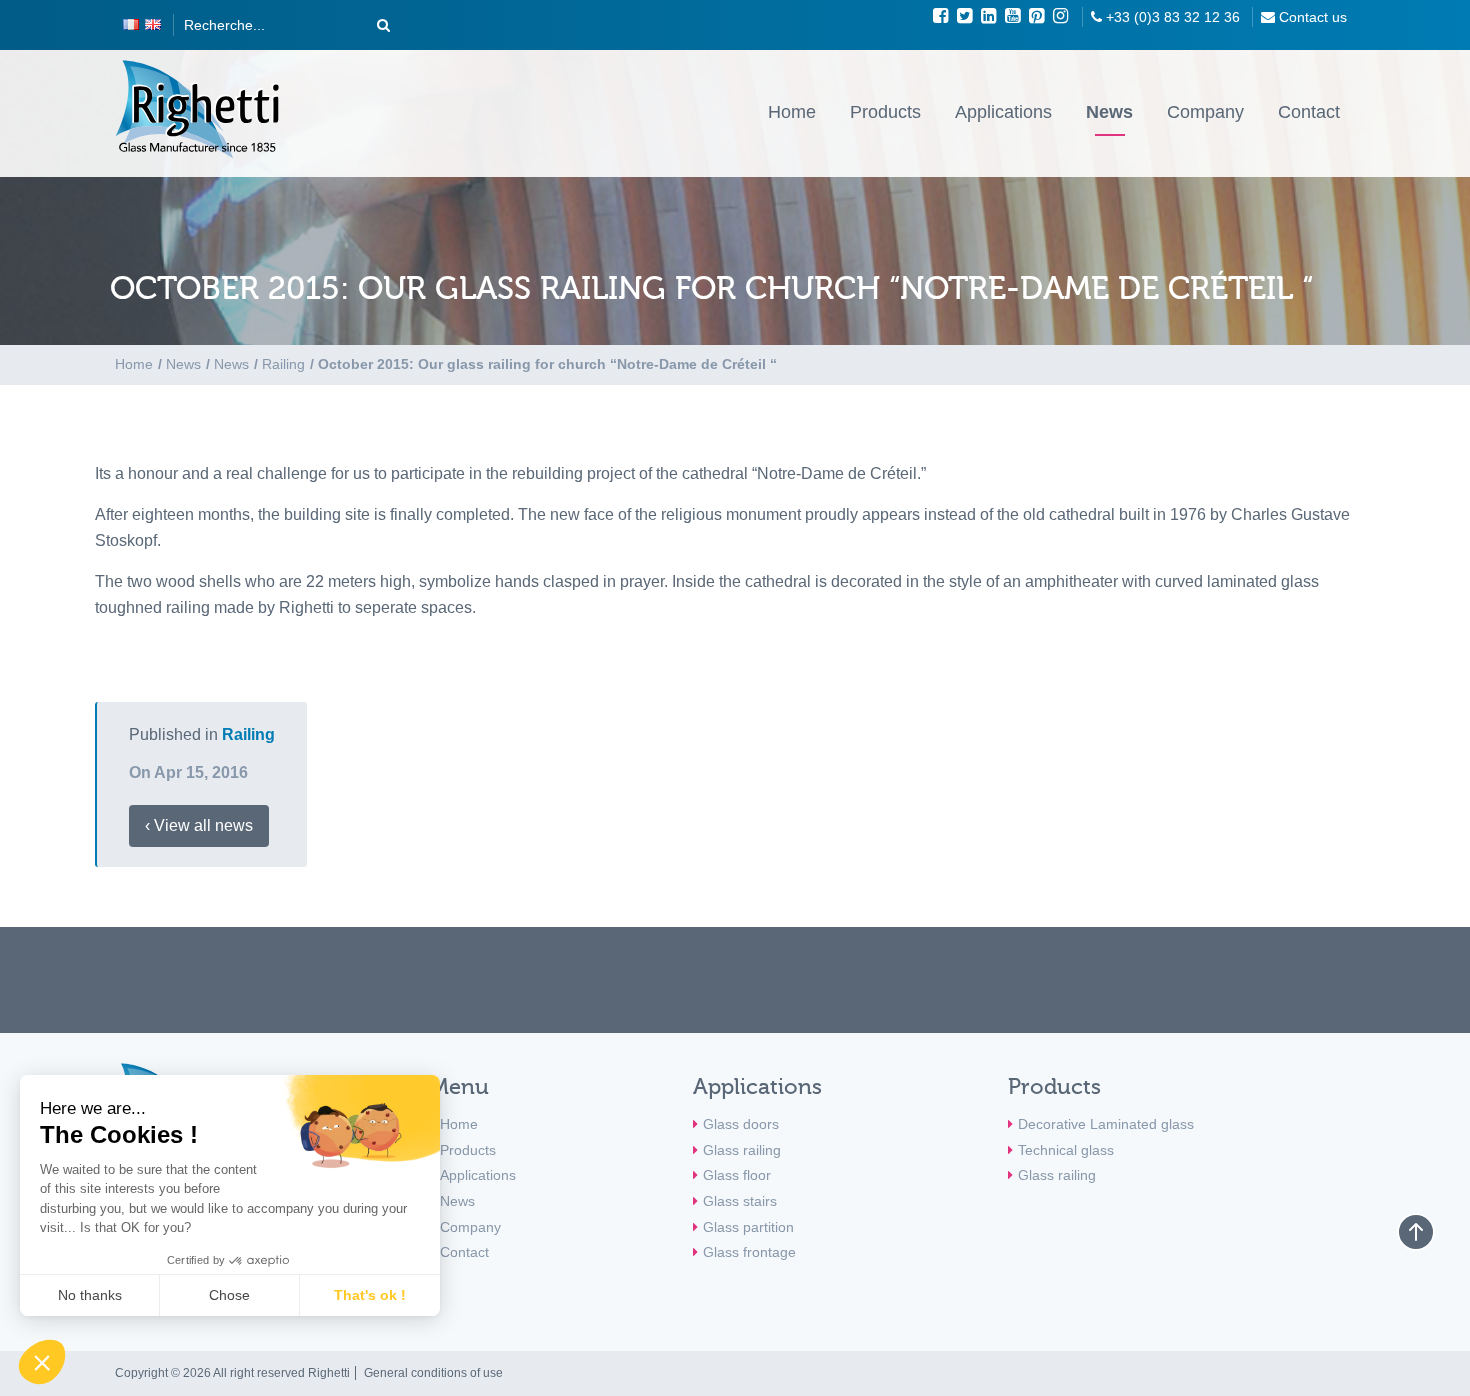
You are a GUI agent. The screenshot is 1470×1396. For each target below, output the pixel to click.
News (1109, 112)
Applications (1003, 112)
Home (792, 112)
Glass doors (741, 1124)
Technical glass (1066, 1150)
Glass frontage (749, 1252)
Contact (1309, 112)
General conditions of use (433, 1373)
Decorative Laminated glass (1106, 1124)
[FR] (131, 25)
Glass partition (748, 1227)
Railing (248, 734)
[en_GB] (153, 25)
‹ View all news (199, 825)
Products (885, 112)
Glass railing (742, 1150)
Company (1205, 112)
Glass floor (737, 1175)
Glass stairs (740, 1201)
